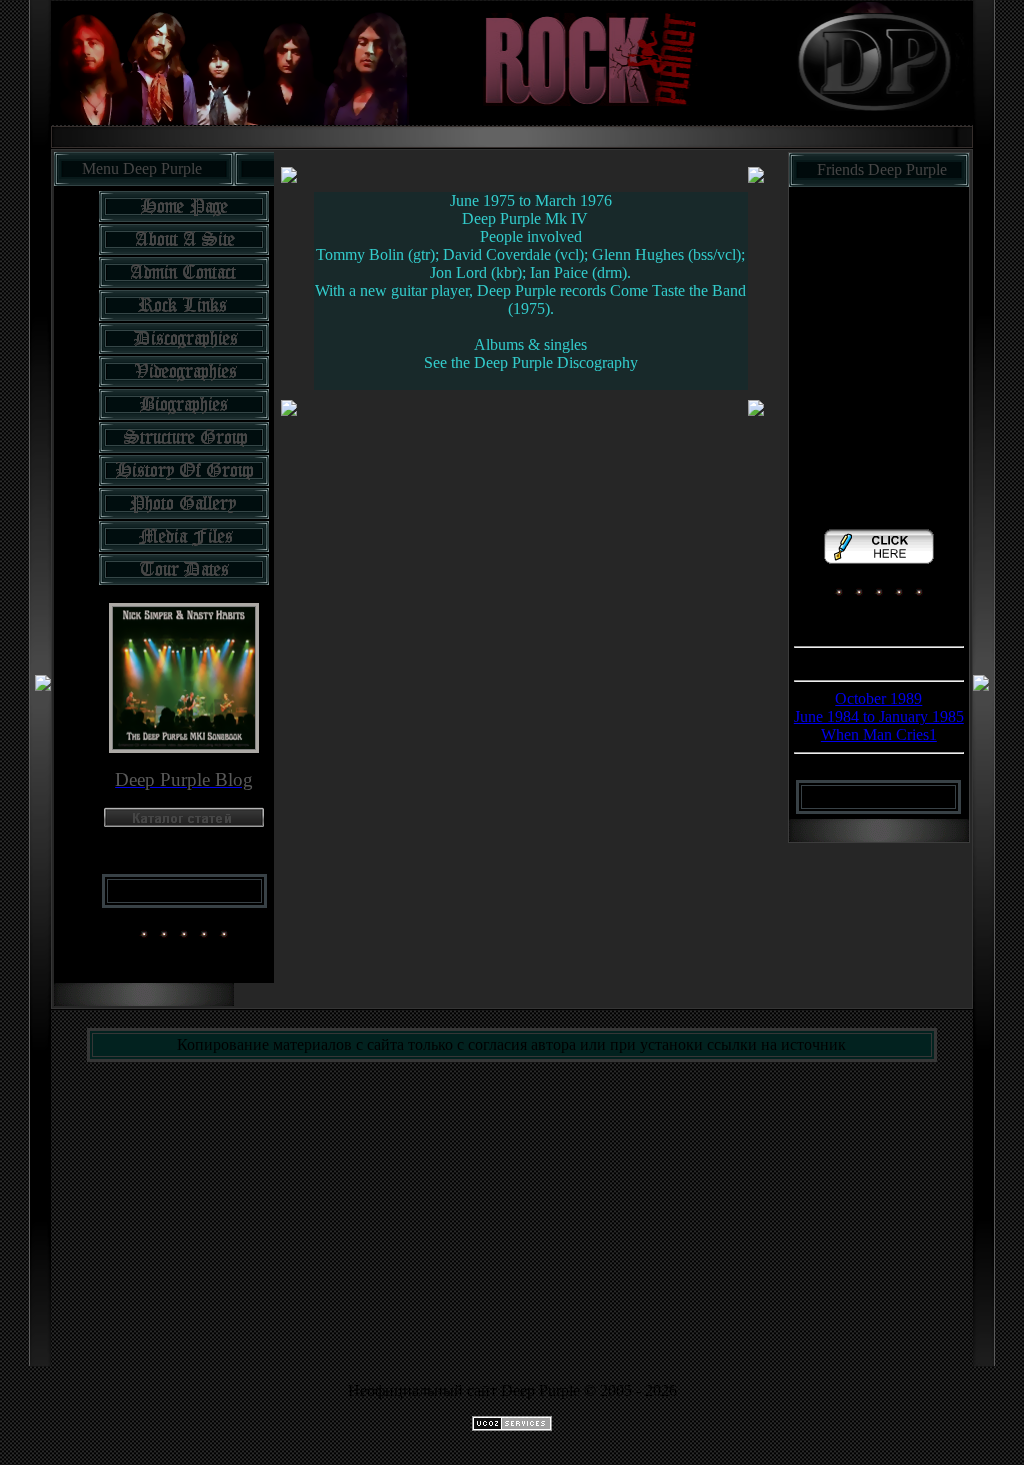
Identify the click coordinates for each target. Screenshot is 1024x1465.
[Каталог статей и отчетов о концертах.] (184, 821)
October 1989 (878, 698)
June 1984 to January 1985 (879, 716)
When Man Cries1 (879, 734)
